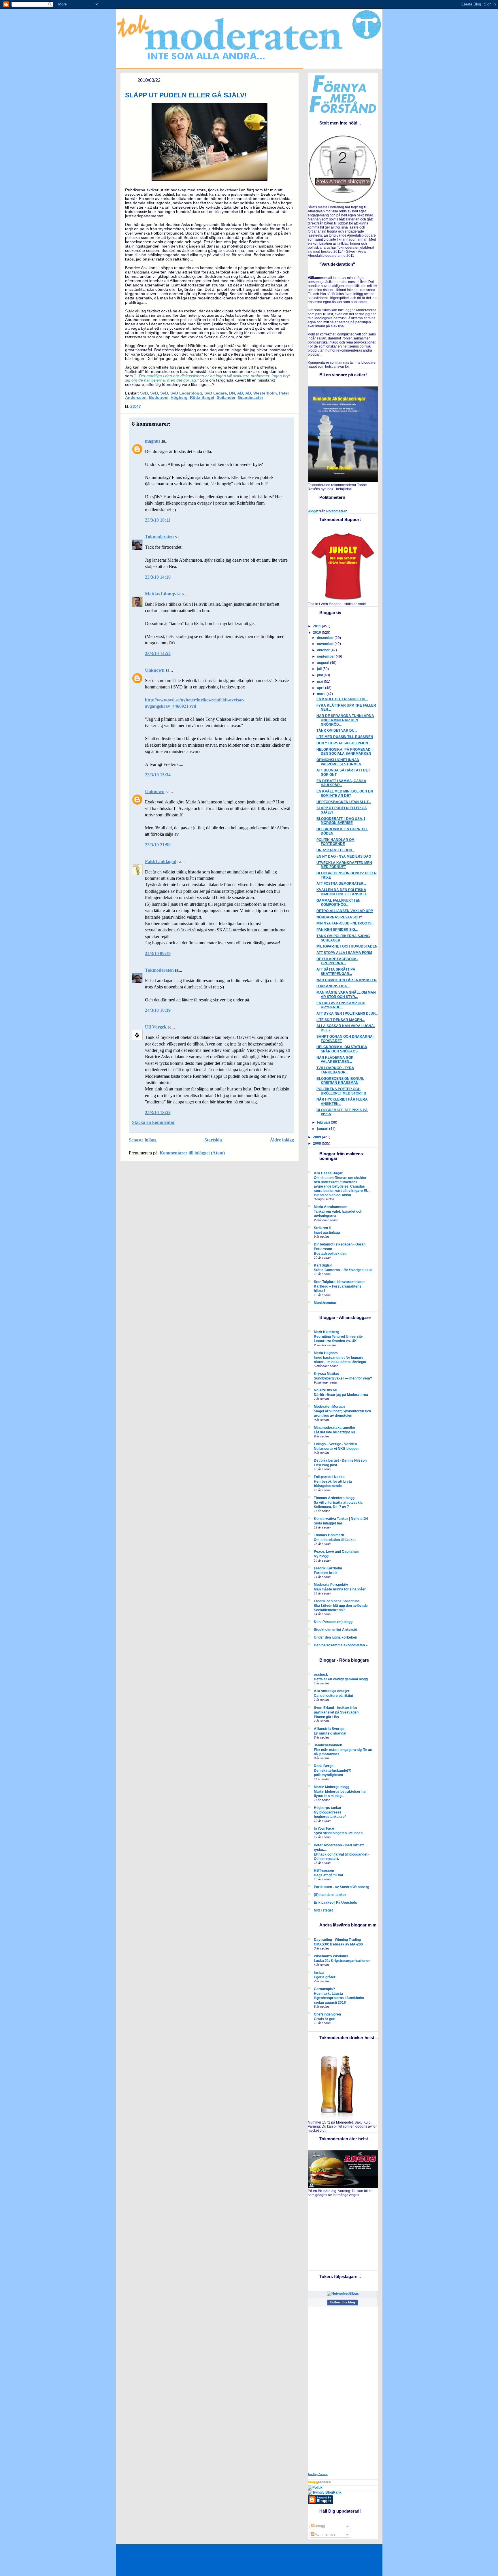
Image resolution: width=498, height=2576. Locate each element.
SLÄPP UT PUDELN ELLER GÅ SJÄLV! (186, 95)
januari (323, 1129)
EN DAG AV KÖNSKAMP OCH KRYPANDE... (341, 1005)
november (326, 644)
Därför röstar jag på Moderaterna (341, 1395)
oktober (324, 650)
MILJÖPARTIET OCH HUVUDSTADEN (347, 946)
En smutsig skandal (330, 1733)
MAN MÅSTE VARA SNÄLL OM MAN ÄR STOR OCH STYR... (346, 995)
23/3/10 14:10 (158, 577)
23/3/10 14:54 (158, 653)
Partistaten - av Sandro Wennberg (342, 1887)
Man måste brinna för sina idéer (340, 1589)
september (326, 656)
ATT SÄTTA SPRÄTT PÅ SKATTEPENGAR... (336, 972)
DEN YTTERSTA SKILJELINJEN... (344, 743)
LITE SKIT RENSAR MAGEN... (341, 1020)
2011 (317, 626)
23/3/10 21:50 (158, 845)
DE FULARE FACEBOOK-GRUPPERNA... (337, 961)
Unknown (155, 670)
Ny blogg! (322, 1556)
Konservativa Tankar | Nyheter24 (341, 1519)
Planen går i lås (326, 1717)
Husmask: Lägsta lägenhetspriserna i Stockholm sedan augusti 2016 (339, 1998)
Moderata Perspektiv (331, 1585)
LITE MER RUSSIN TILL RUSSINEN (345, 737)
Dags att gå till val (328, 1875)
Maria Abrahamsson (331, 1207)
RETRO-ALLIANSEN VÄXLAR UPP (345, 911)
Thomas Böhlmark (329, 1535)
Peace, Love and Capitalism (337, 1552)
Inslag (319, 1973)
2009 (317, 1137)
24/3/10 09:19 (158, 953)
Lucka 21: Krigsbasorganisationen (342, 1961)
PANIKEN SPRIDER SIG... (337, 930)
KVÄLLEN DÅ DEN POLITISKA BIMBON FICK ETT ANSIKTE (342, 892)
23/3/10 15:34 (158, 775)
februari (324, 1122)
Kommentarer (326, 2535)
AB (240, 393)
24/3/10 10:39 (158, 1010)
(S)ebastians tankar (330, 1895)
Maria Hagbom (326, 1353)
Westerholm (265, 393)
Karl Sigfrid (323, 1265)
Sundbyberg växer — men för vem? (343, 1378)
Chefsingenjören (327, 2014)
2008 (317, 1143)
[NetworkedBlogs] (343, 2294)
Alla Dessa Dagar (328, 1173)
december (326, 638)
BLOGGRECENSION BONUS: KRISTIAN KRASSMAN (340, 1081)
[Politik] (315, 2488)
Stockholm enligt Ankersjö (335, 1630)
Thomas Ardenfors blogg (334, 1498)
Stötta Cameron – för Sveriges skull (343, 1270)
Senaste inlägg (143, 1140)
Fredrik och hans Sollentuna (337, 1601)
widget (313, 511)
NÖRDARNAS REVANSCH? (339, 917)
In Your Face (324, 1828)
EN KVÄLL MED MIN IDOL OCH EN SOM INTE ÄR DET (345, 793)
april (321, 688)
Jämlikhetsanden (328, 1745)
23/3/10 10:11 (158, 520)
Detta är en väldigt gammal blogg (341, 1679)
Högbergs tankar (328, 1808)
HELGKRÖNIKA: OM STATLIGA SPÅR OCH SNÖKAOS (342, 1049)
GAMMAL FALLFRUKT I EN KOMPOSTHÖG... (338, 903)
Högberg (179, 398)
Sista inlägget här (328, 1523)
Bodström (159, 398)
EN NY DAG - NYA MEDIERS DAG (344, 856)
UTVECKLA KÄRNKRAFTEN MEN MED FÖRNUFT (344, 865)
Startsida (213, 1140)
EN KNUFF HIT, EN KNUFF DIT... (342, 699)
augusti (323, 663)
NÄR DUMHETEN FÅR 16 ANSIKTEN (347, 980)
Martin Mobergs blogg (332, 1787)
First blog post (326, 1465)
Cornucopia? (324, 1989)
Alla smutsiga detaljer (332, 1691)
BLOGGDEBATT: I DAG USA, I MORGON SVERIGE (341, 821)
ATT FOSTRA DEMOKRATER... (341, 884)
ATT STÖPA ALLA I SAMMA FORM (344, 953)
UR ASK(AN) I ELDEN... (335, 850)
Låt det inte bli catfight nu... (336, 1432)
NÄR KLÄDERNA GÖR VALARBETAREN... (335, 1060)
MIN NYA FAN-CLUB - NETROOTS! (345, 923)
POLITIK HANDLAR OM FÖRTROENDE (335, 842)
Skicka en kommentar (153, 1122)
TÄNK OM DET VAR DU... (337, 731)
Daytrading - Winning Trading (337, 1940)
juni (320, 675)
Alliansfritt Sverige (329, 1729)
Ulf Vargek (156, 1027)
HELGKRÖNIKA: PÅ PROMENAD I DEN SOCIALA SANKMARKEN (344, 752)
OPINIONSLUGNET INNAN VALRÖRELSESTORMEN (339, 762)
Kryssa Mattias (326, 1374)
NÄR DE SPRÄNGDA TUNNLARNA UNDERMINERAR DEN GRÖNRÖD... (345, 720)
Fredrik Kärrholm (328, 1568)
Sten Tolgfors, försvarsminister (339, 1282)
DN (232, 393)
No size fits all (325, 1390)
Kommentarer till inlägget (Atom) (192, 1153)
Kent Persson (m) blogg (333, 1622)
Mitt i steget (323, 1910)
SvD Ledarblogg (186, 393)
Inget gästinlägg (327, 1232)
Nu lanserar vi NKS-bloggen (337, 1449)
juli (320, 669)
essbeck (321, 1675)
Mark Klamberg (327, 1332)
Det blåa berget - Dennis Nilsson (340, 1460)
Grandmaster (250, 398)
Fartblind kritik (326, 1573)
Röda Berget (202, 398)
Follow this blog (343, 2302)
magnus (153, 441)
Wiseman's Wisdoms (331, 1956)
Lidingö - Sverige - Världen (335, 1444)
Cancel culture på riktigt (333, 1695)
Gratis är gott (325, 2019)
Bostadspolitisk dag (330, 1253)
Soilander (226, 398)
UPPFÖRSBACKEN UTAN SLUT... (344, 802)
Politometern (337, 511)
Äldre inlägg (282, 1140)
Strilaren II (322, 1228)
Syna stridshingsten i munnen (338, 1833)
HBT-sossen (324, 1871)
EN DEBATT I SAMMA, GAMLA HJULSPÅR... (341, 783)
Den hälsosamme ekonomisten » (341, 1645)
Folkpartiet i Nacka (329, 1477)
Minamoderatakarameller (335, 1428)
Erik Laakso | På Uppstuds (335, 1903)
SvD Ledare (216, 393)
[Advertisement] (344, 2233)
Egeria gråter (325, 1977)
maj (320, 682)
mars (322, 694)
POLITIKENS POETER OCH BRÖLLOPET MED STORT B (341, 1091)
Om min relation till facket (335, 1540)
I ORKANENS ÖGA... (333, 986)
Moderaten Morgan (329, 1407)
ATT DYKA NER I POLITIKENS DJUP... (347, 1014)
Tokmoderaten (159, 537)
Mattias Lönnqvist (163, 594)
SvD (144, 393)
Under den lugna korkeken (335, 1637)
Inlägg (320, 2526)
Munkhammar (325, 1303)
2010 (317, 633)
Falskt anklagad (161, 862)
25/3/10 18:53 (158, 1113)
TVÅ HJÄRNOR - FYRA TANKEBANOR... (335, 1070)
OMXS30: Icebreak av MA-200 (338, 1944)
